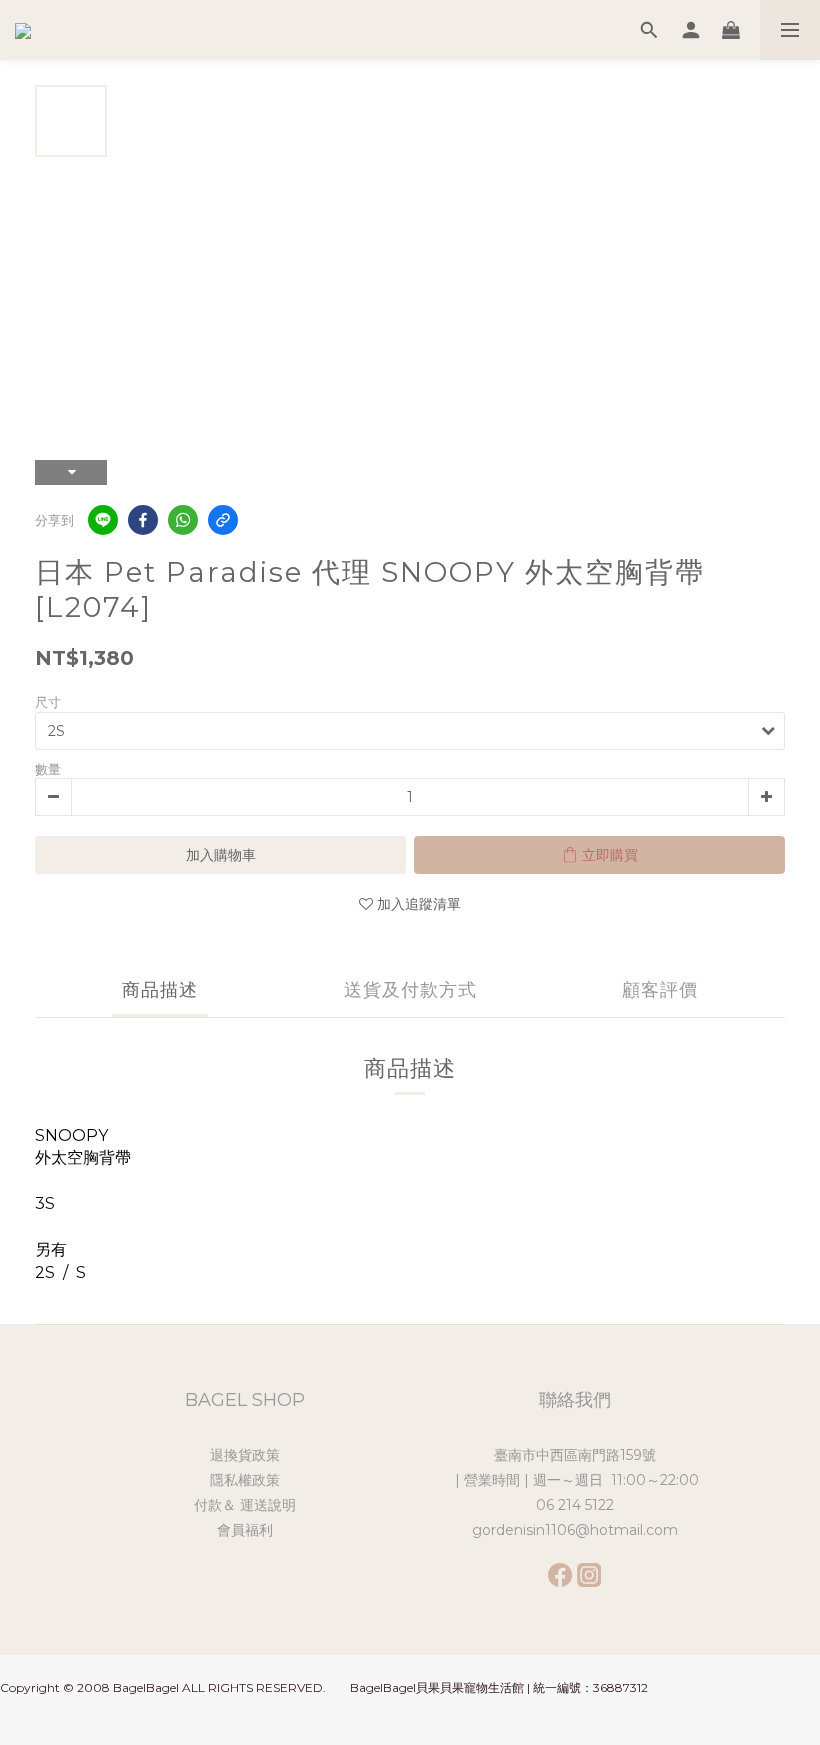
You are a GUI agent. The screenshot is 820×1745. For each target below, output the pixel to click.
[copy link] (223, 520)
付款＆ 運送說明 (245, 1505)
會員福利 (245, 1530)
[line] (103, 520)
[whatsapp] (183, 520)
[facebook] (143, 520)
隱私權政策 (245, 1480)
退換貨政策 (245, 1455)
